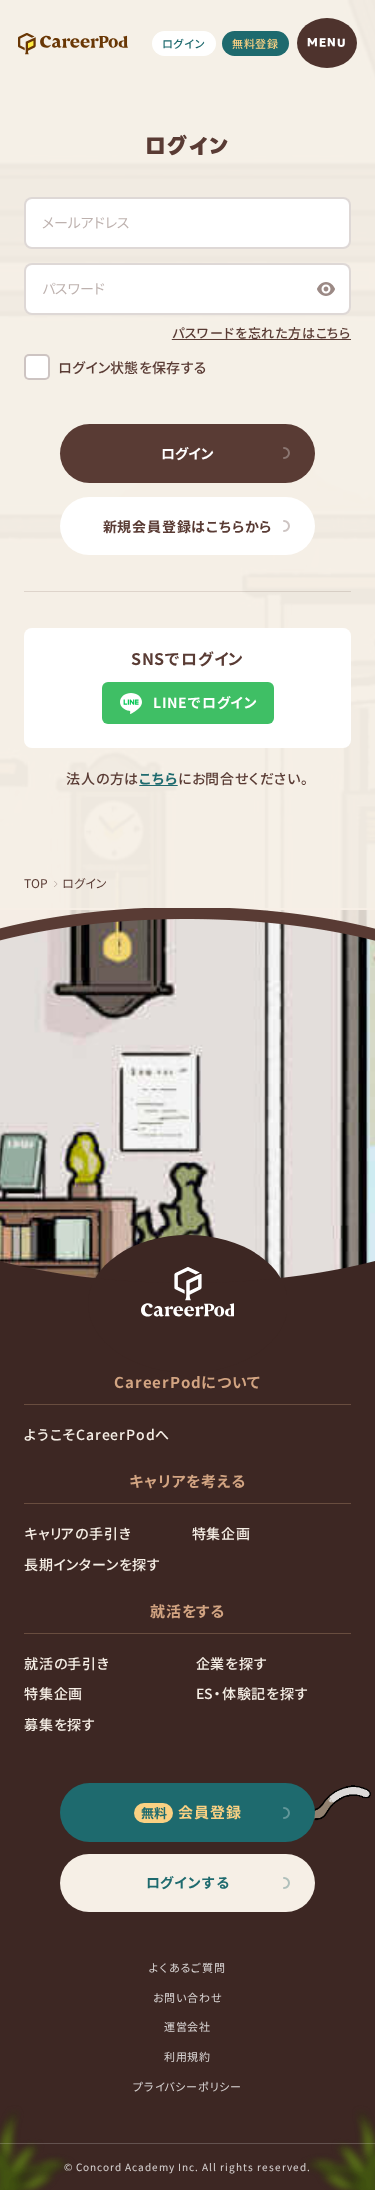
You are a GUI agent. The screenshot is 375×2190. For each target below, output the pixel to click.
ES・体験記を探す (252, 1693)
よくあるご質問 (187, 1967)
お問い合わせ (188, 1997)
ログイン (184, 43)
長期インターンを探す (92, 1564)
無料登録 (255, 43)
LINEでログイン (205, 702)
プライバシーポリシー (187, 2086)
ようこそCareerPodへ (97, 1434)
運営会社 (187, 2026)
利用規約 (187, 2056)
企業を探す (232, 1663)
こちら (158, 778)
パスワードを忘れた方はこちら (261, 332)
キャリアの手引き (77, 1533)
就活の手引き (67, 1663)
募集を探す (60, 1724)
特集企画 (221, 1533)
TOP (36, 882)
